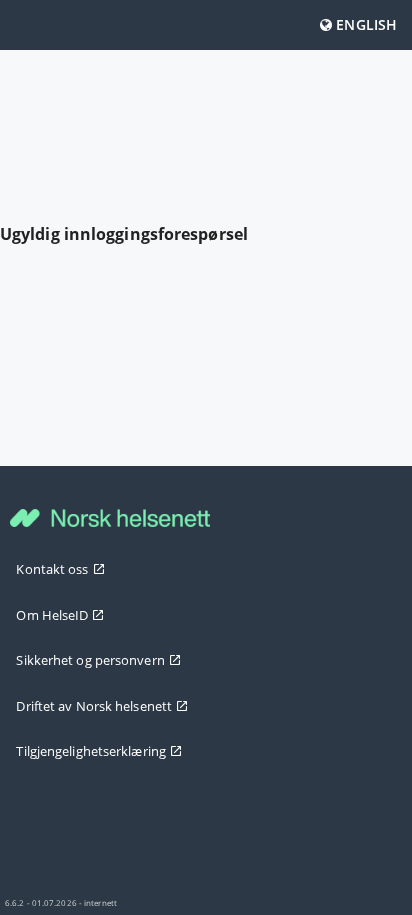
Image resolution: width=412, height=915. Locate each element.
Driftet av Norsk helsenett (94, 706)
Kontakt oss (52, 569)
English (364, 24)
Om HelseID (52, 615)
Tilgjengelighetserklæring (91, 751)
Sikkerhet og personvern (90, 660)
